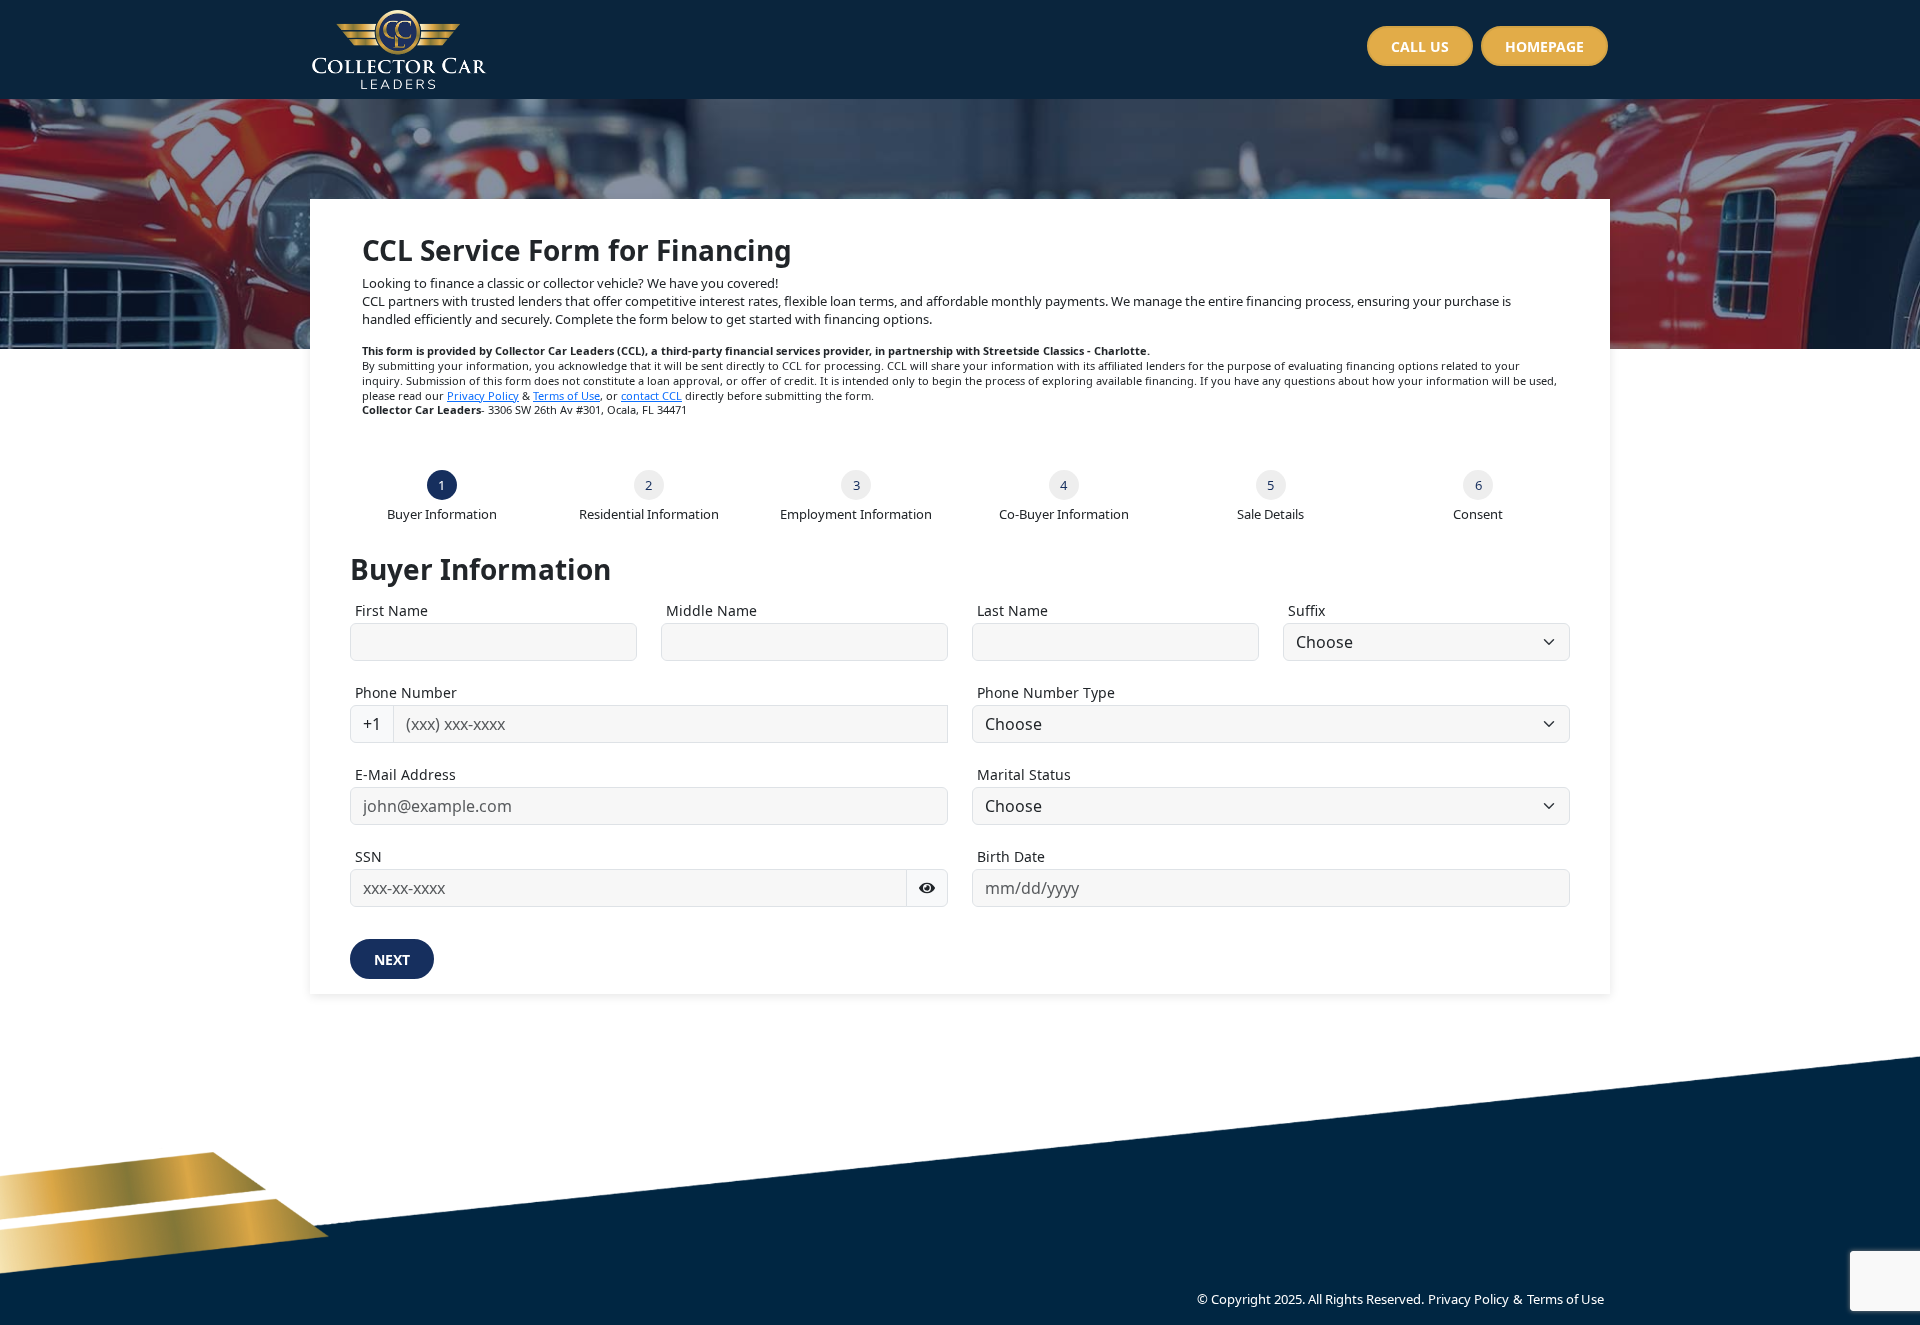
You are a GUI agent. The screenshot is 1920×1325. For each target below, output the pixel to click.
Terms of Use (566, 395)
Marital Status (1024, 774)
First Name (391, 610)
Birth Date (1011, 856)
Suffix (1306, 610)
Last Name (1012, 610)
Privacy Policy (483, 395)
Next (392, 959)
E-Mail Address (405, 774)
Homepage (1544, 46)
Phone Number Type (1046, 692)
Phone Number (406, 692)
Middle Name (711, 610)
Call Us (1420, 46)
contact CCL (651, 395)
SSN (368, 856)
